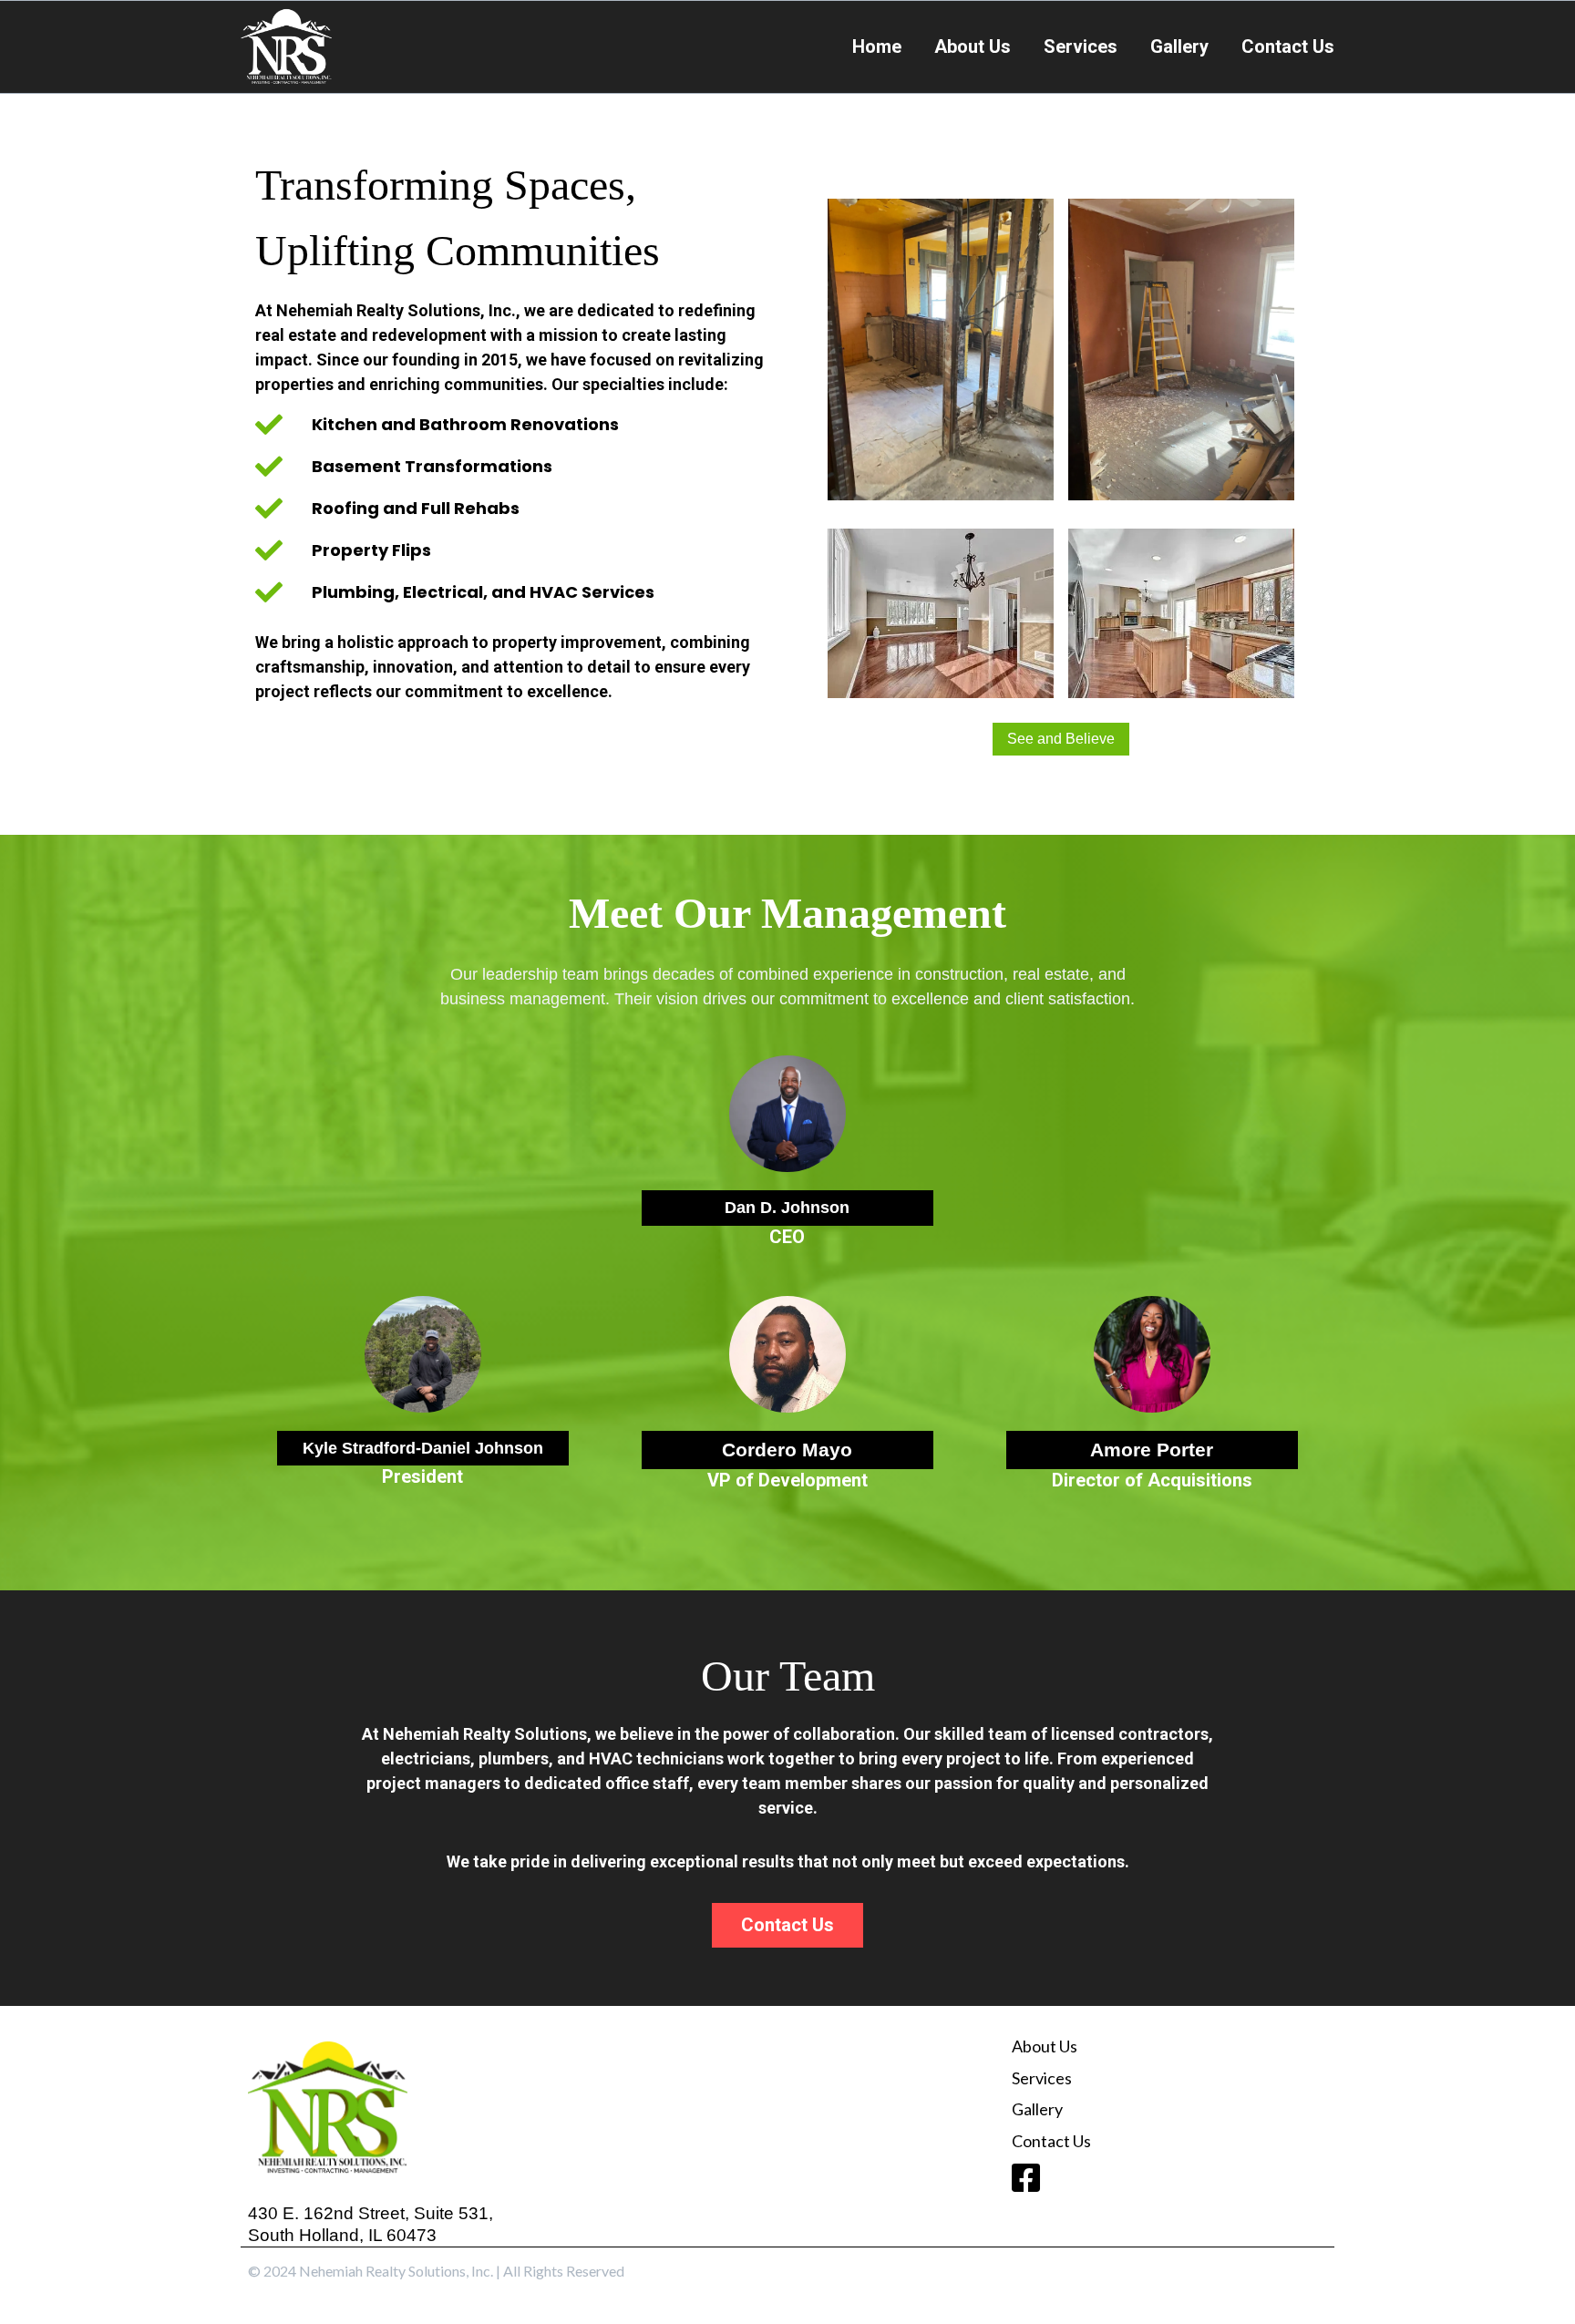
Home (877, 46)
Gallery (1179, 46)
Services (1081, 46)
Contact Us (1288, 46)
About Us (973, 46)
